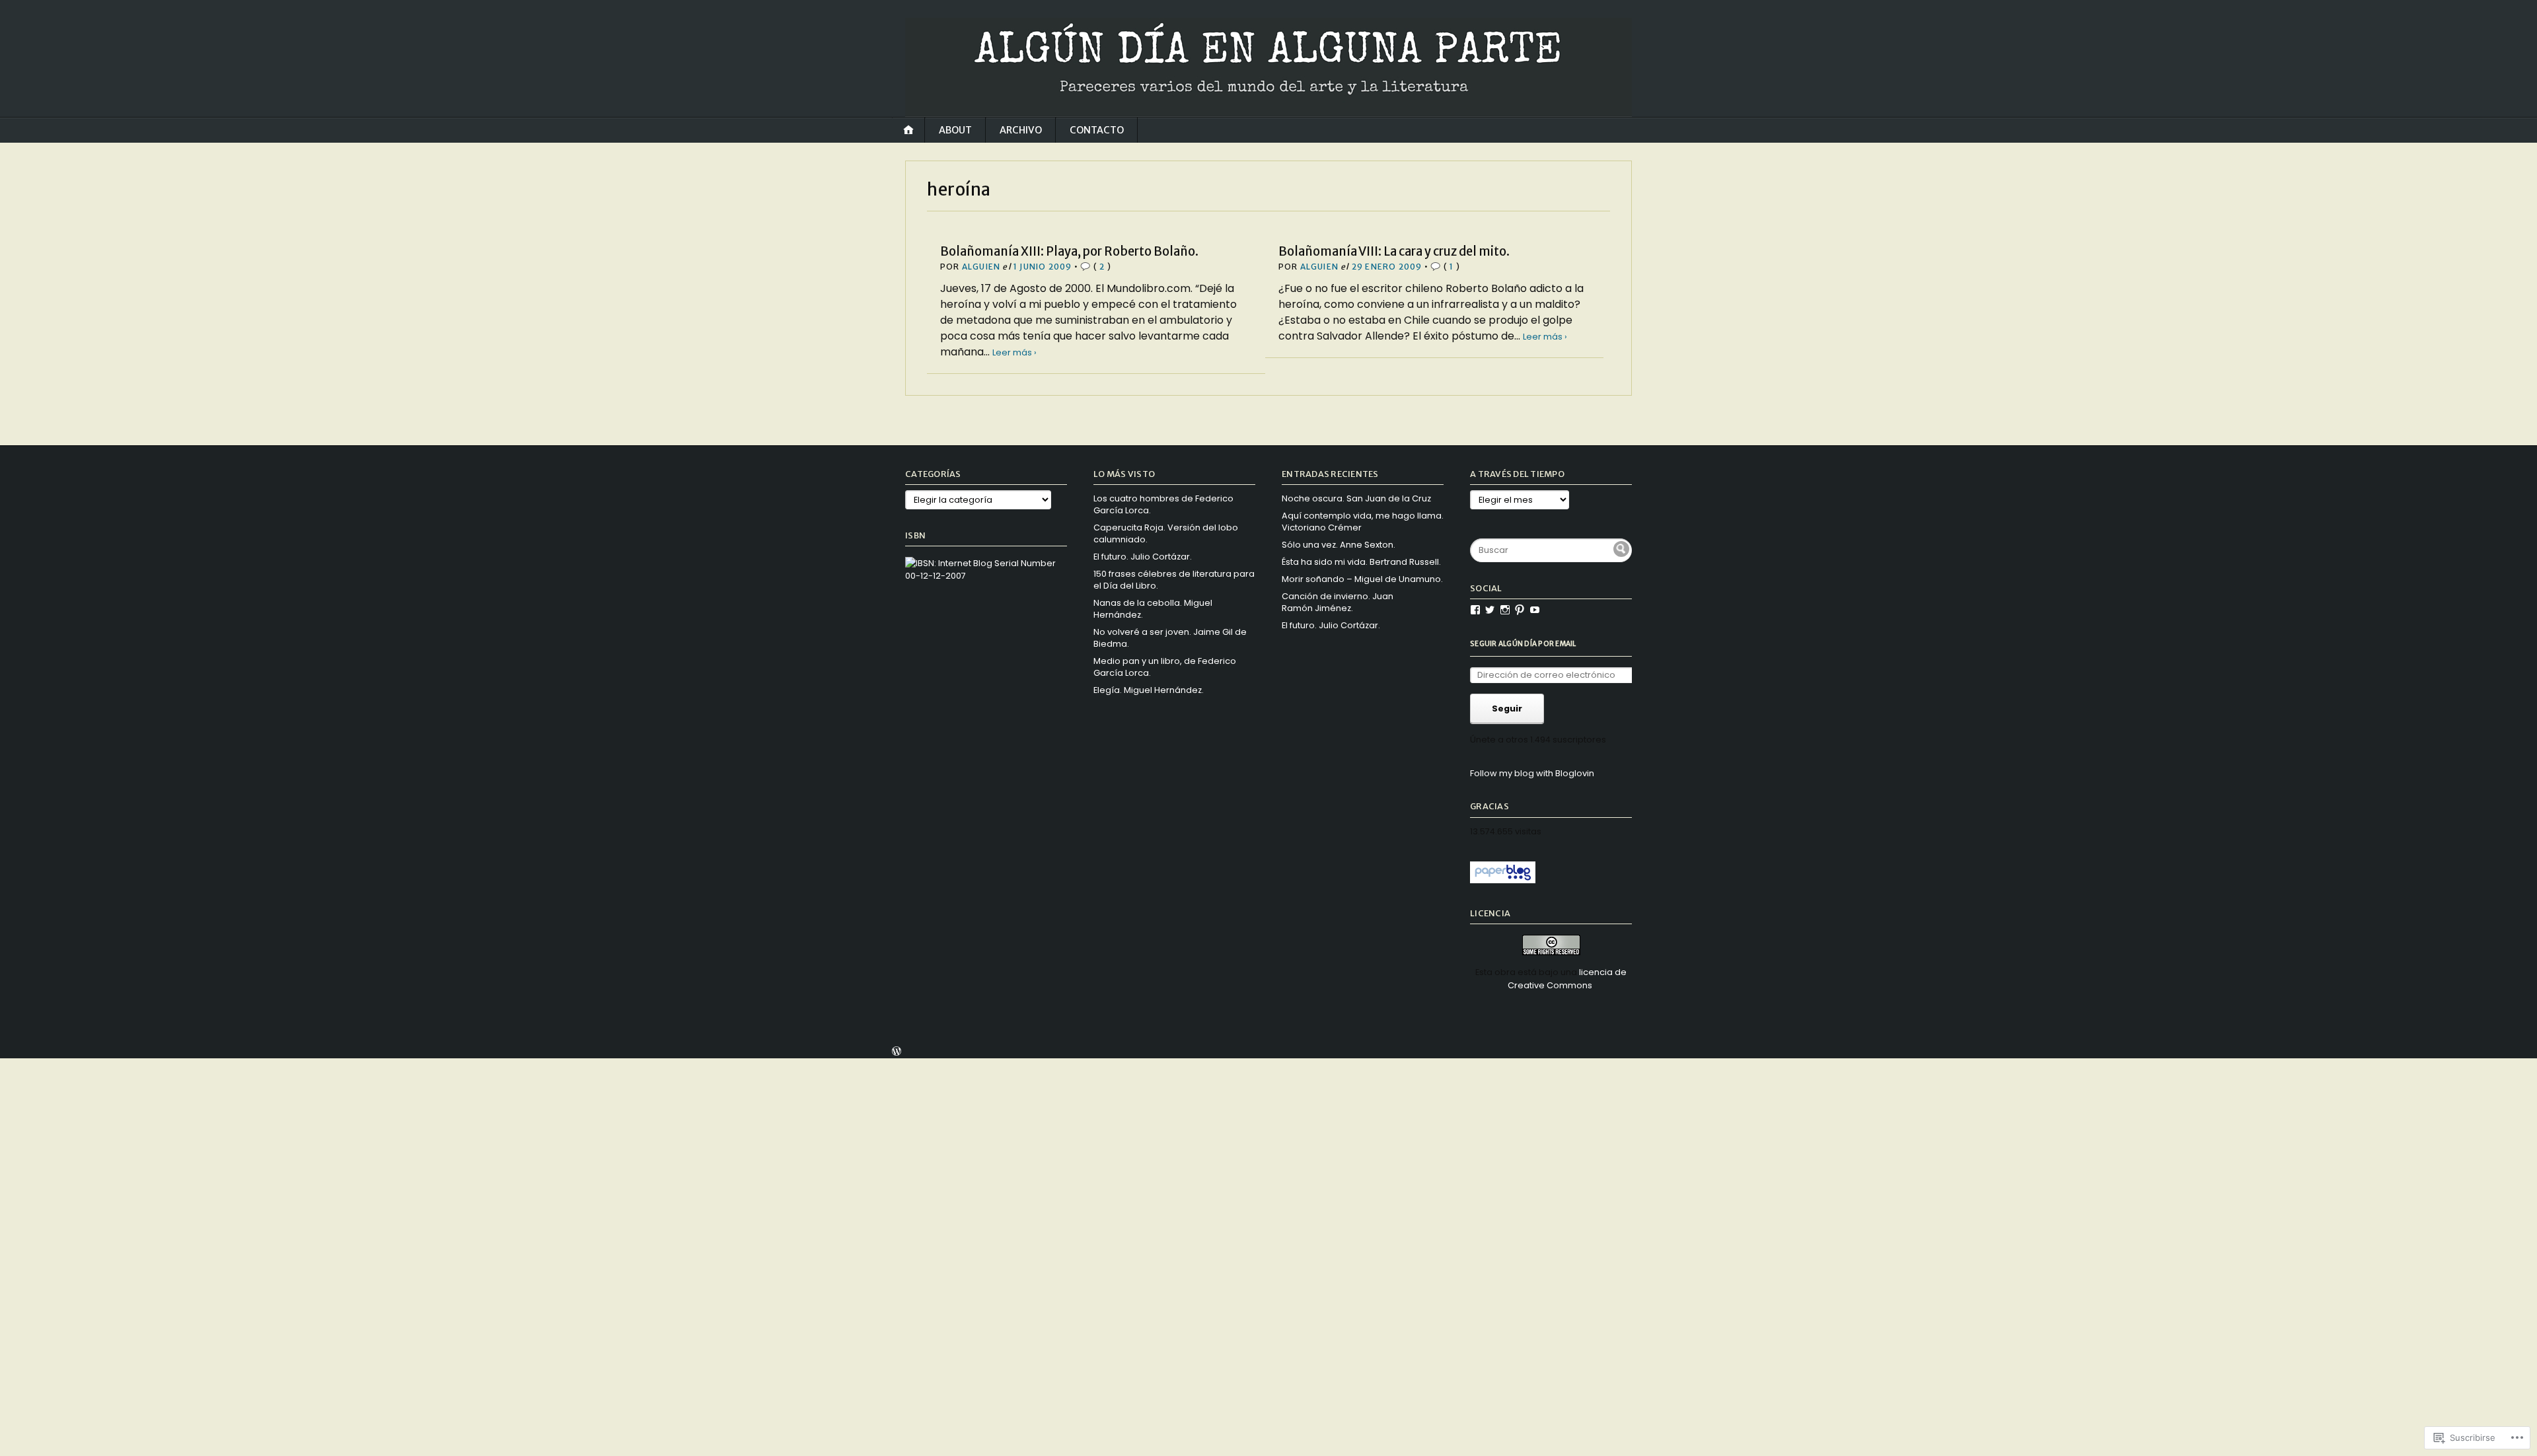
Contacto (1097, 130)
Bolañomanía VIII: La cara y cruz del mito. (1394, 251)
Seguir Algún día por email (1523, 644)
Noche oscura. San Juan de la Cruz (1356, 498)
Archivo (1021, 130)
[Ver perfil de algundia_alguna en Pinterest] (1520, 610)
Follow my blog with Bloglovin (1532, 773)
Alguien (981, 267)
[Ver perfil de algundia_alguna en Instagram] (1505, 610)
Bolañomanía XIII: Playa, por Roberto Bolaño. (1069, 251)
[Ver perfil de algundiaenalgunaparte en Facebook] (1475, 610)
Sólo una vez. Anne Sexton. (1339, 545)
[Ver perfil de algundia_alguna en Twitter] (1490, 610)
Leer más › (1014, 352)
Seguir (1507, 709)
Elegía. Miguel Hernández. (1149, 690)
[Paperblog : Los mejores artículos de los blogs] (1503, 880)
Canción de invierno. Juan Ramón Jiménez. (1338, 602)
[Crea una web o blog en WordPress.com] (897, 1053)
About (955, 130)
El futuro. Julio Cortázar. (1143, 557)
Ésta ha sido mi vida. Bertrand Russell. (1361, 562)
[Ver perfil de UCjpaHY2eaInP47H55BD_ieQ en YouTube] (1535, 610)
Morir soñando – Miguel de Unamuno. (1362, 579)
